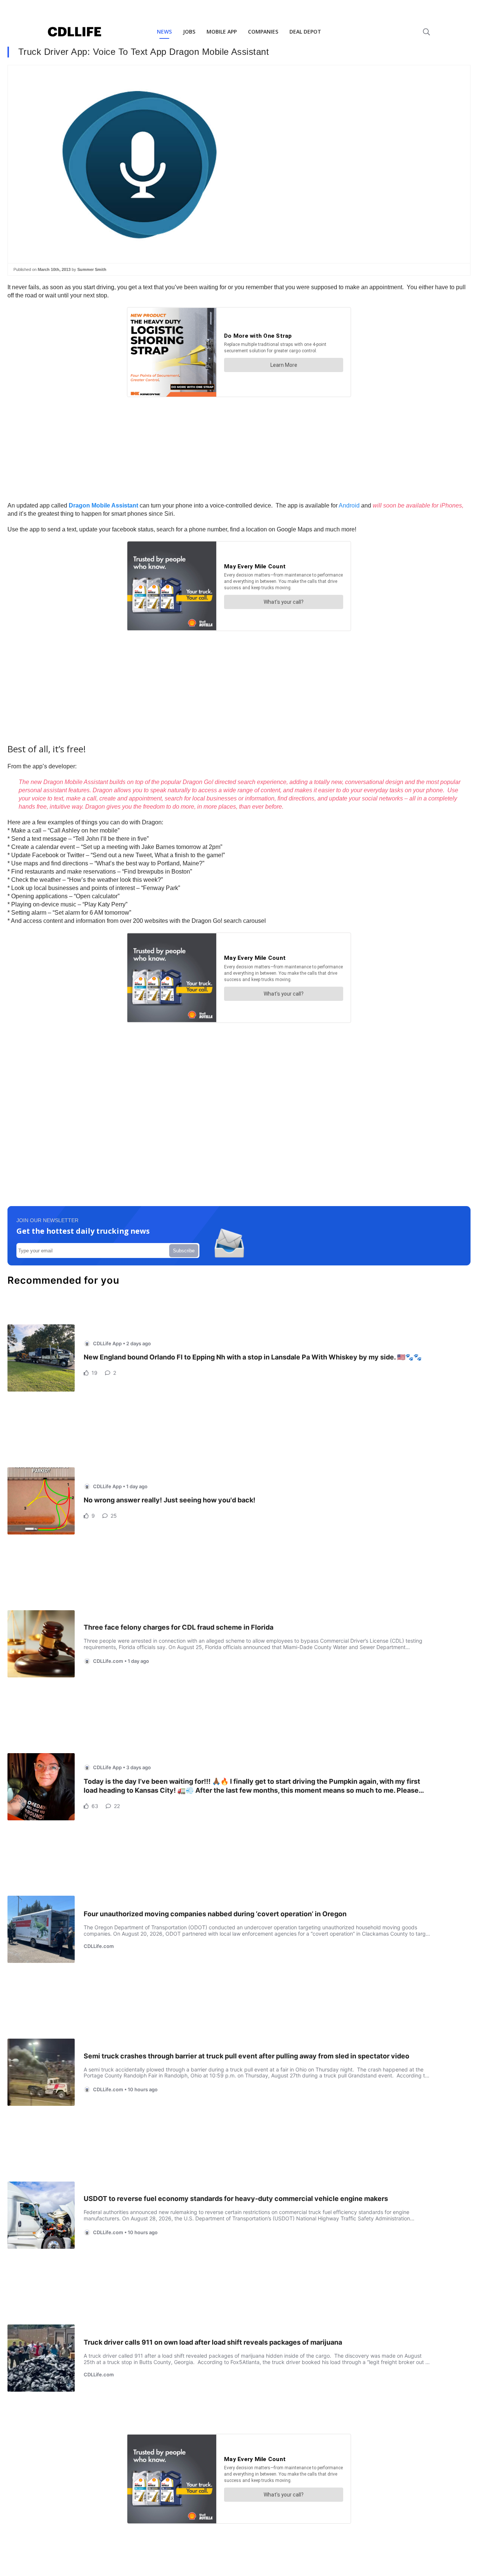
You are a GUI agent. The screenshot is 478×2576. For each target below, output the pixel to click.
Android (350, 505)
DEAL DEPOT (305, 32)
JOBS (189, 32)
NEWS (164, 32)
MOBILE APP (222, 32)
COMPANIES (263, 32)
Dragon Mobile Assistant (103, 505)
